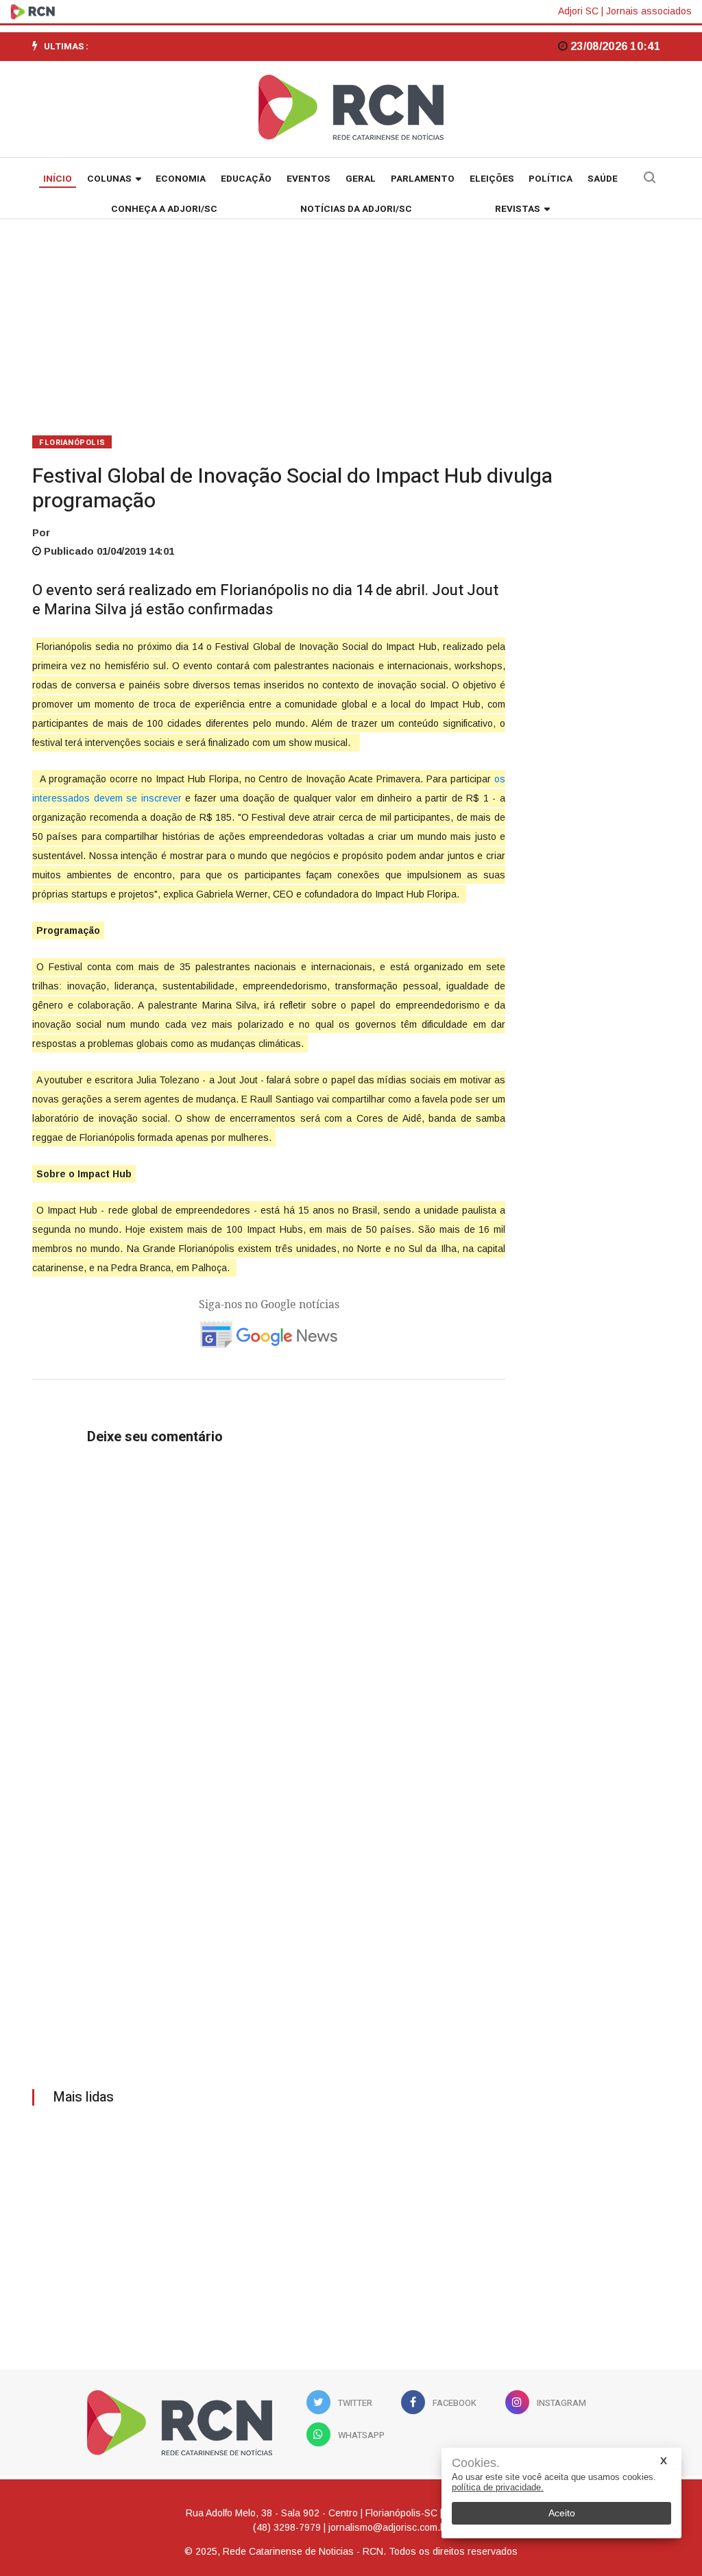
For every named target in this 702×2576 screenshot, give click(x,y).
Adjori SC (578, 11)
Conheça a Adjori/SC (164, 209)
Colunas (109, 179)
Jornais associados (649, 11)
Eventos (308, 179)
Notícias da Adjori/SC (356, 209)
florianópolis (72, 443)
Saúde (603, 179)
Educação (246, 179)
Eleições (492, 179)
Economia (181, 179)
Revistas (518, 209)
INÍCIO (58, 179)
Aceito (562, 2513)
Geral (361, 179)
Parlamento (423, 179)
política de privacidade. (498, 2487)
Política (550, 179)
